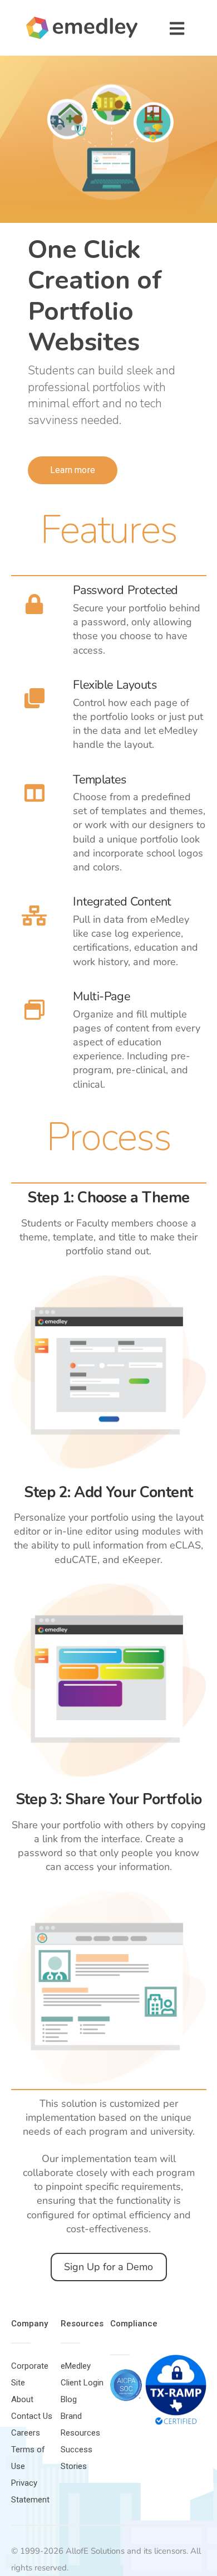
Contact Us (32, 2416)
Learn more (73, 470)
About (22, 2399)
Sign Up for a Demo (108, 2267)
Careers (26, 2433)
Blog (69, 2399)
